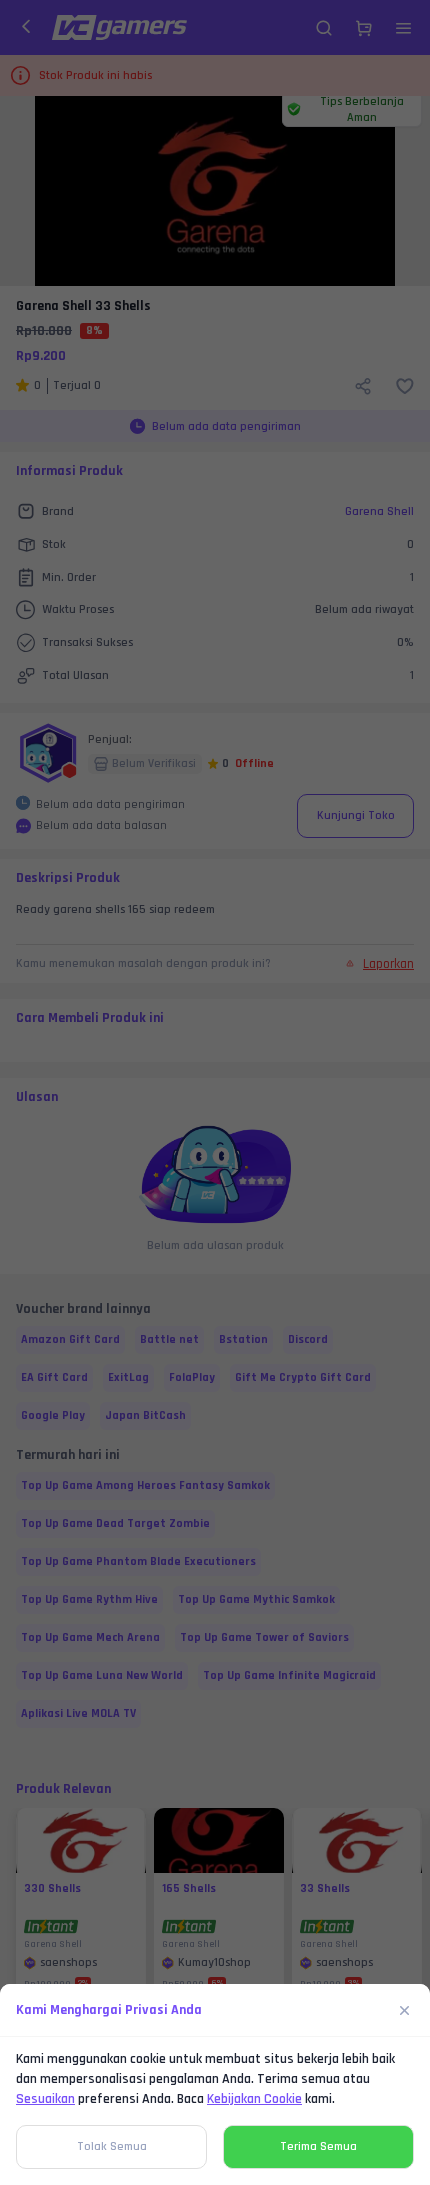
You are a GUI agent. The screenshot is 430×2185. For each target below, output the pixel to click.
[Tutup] (405, 2010)
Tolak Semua (112, 2146)
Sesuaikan (45, 2099)
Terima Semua (318, 2146)
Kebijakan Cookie (254, 2099)
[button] (215, 1092)
